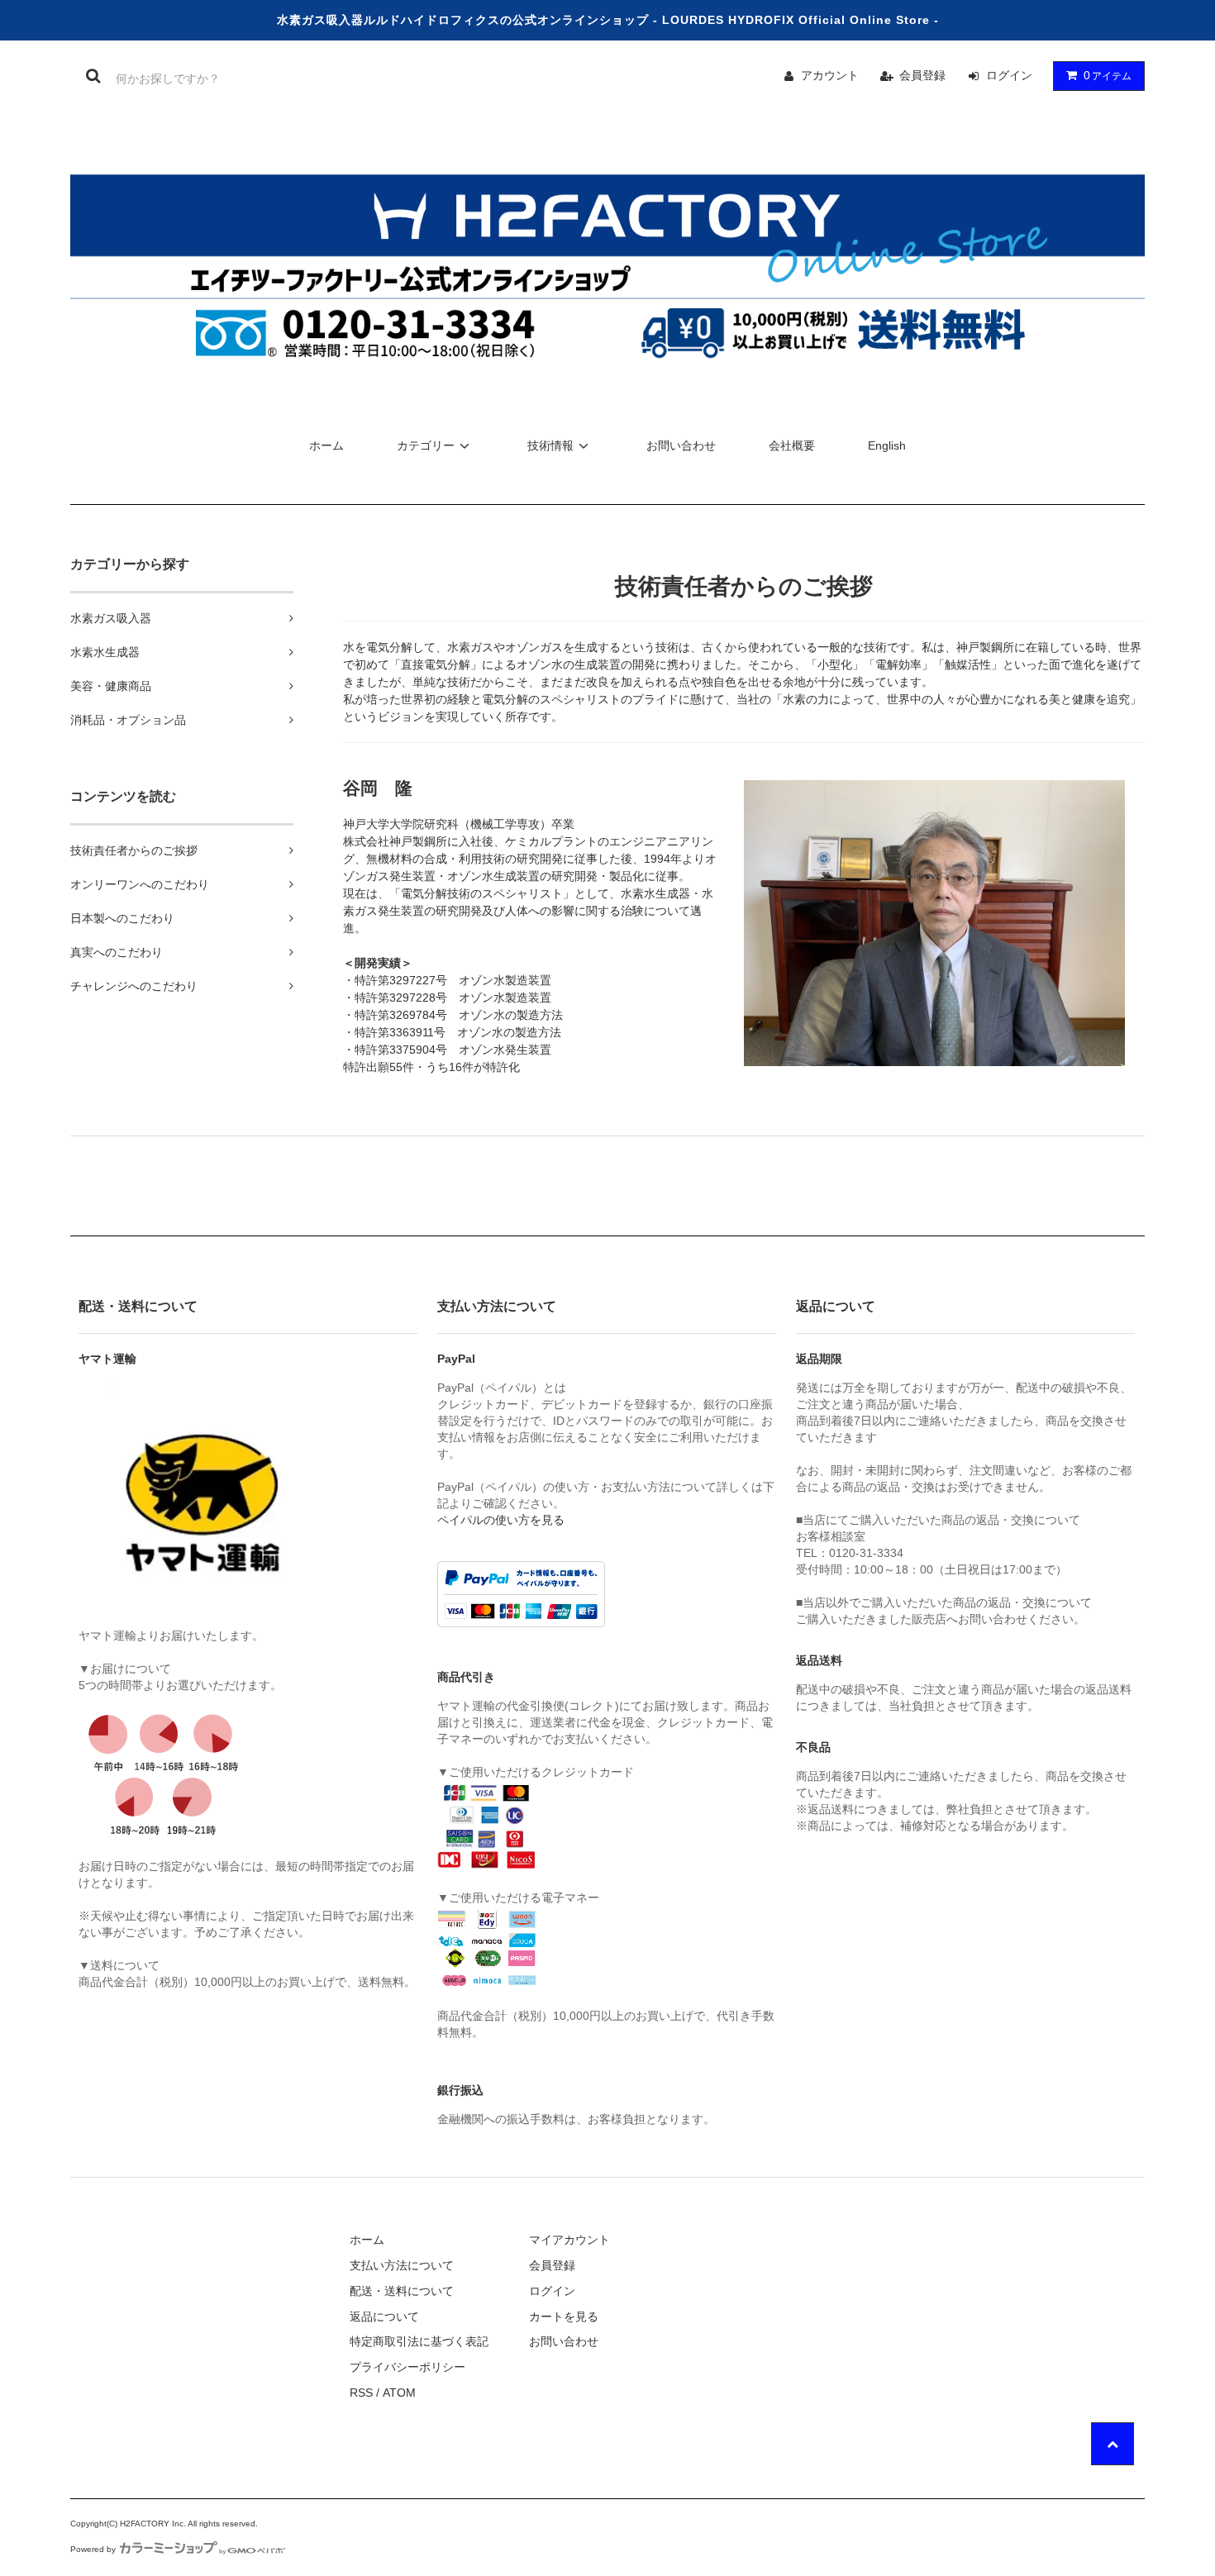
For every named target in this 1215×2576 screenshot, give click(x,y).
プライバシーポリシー (407, 2367)
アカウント (830, 75)
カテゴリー (426, 445)
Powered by (93, 2549)
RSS (361, 2393)
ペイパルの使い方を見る (501, 1520)
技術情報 (550, 445)
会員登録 (922, 75)
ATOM (399, 2393)
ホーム (326, 445)
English (887, 445)
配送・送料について (402, 2291)
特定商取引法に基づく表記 (419, 2341)
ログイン (1009, 75)
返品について (384, 2316)
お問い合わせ (681, 445)
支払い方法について (402, 2265)
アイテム (1108, 75)
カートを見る (564, 2316)
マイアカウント (569, 2240)
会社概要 (792, 445)
